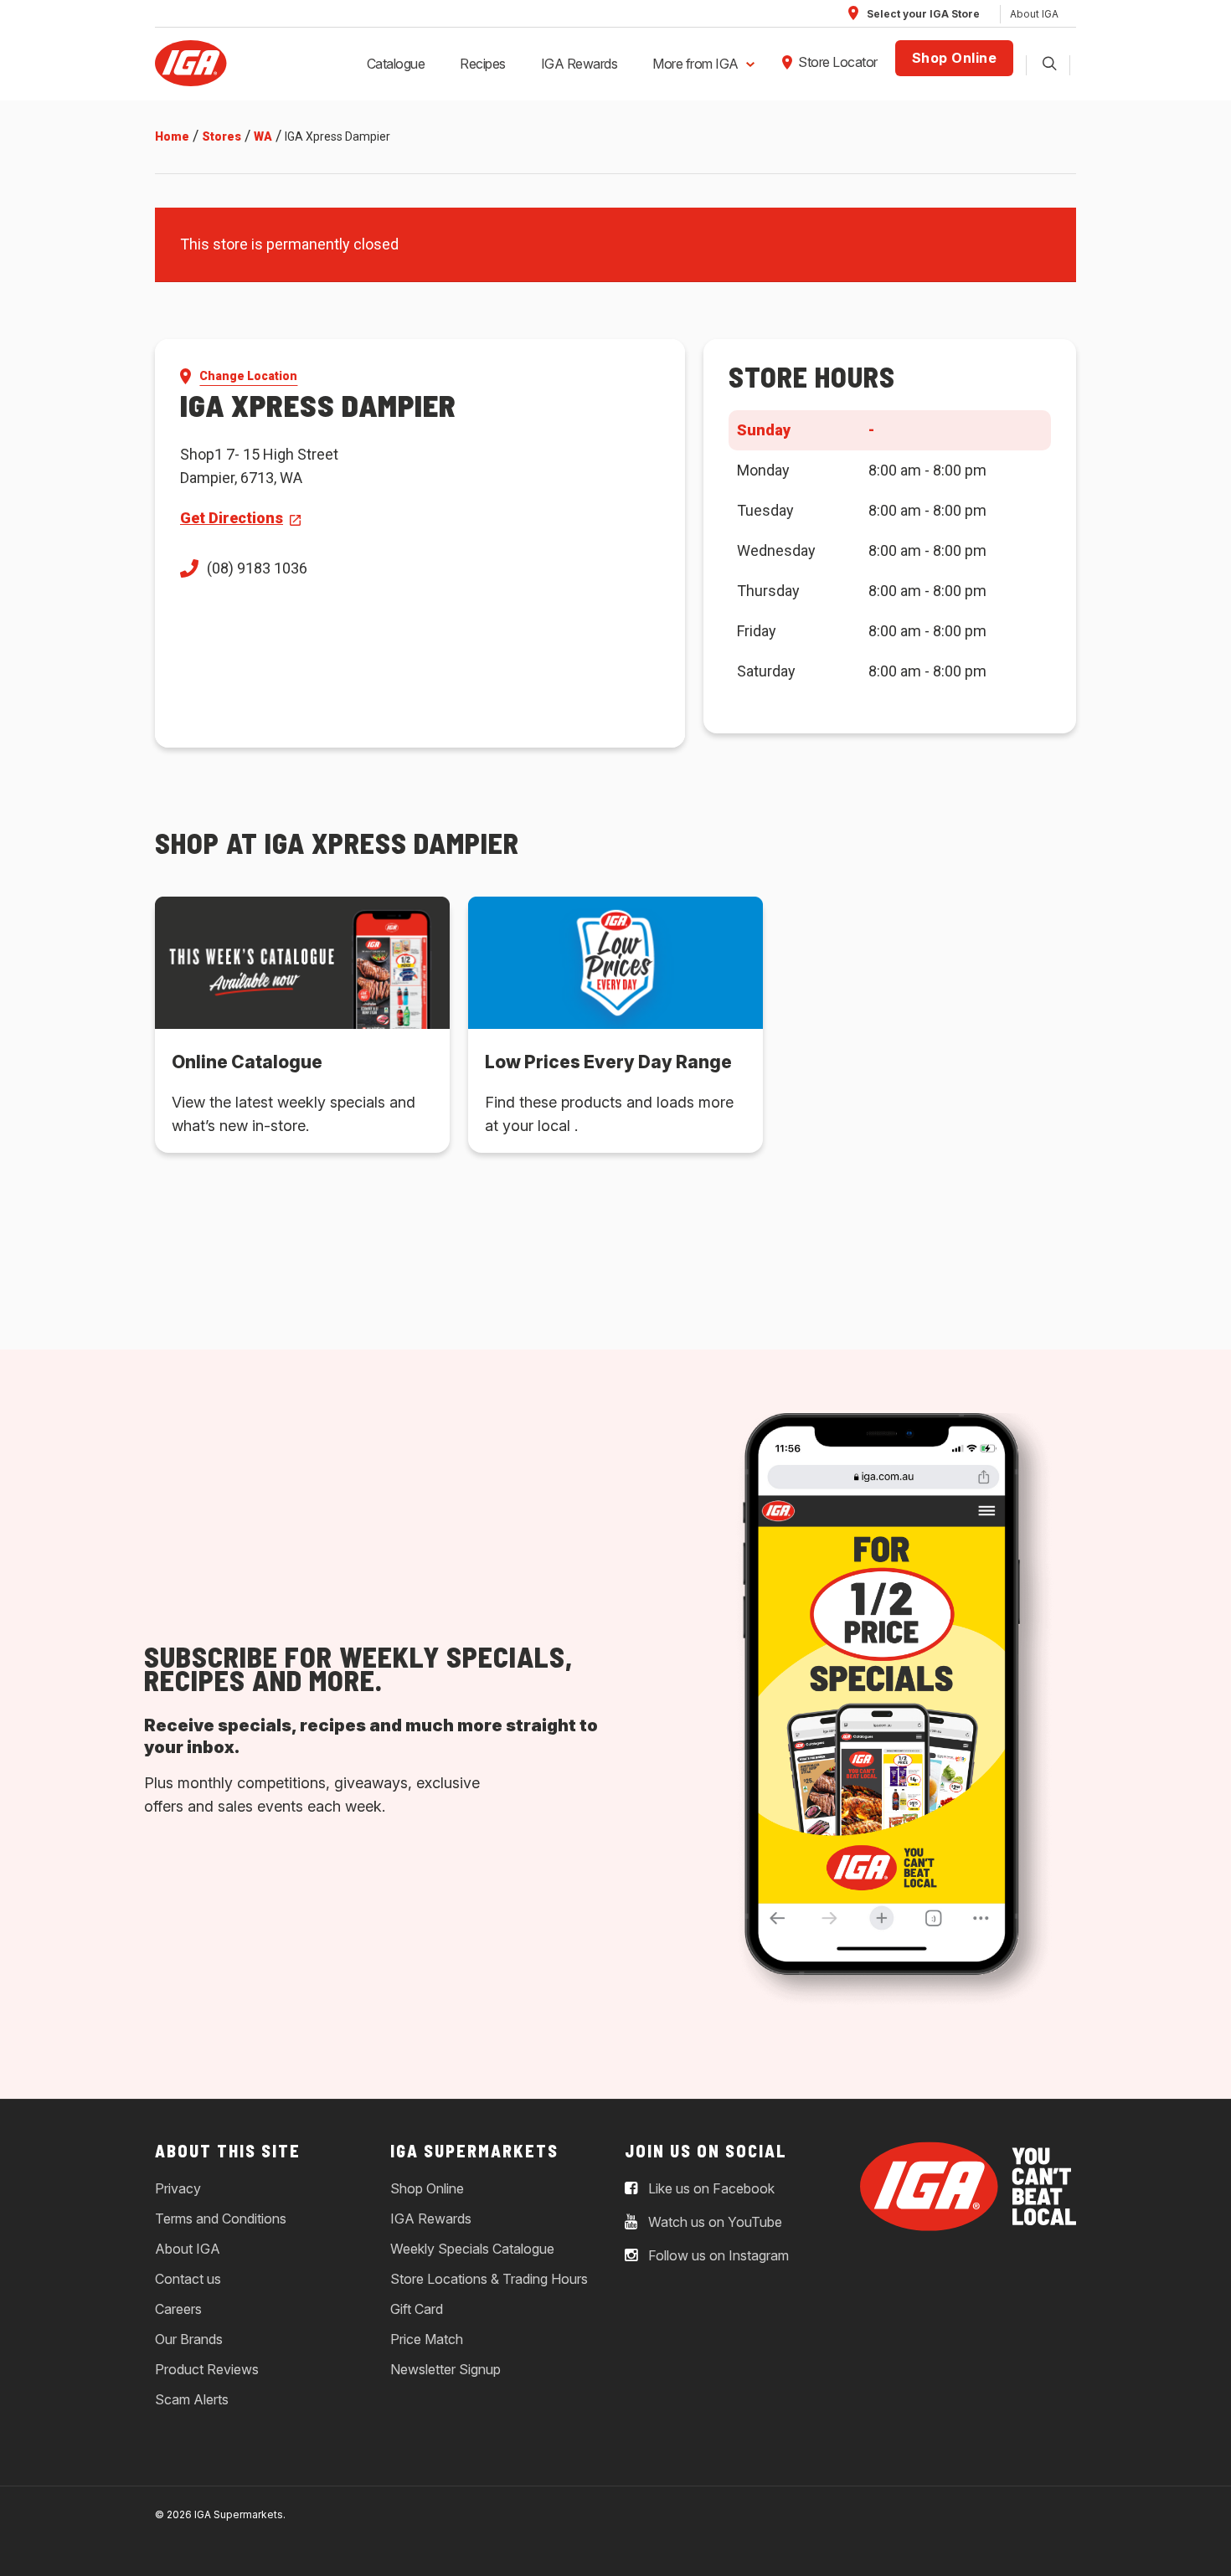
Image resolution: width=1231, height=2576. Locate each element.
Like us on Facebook (710, 2189)
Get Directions (232, 518)
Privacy (178, 2188)
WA (263, 136)
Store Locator (838, 62)
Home (172, 136)
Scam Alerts (192, 2399)
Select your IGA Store (922, 14)
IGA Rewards (579, 64)
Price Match (427, 2339)
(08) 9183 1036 (257, 568)
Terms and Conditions (221, 2219)
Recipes (483, 64)
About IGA (1034, 14)
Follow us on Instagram (717, 2256)
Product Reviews (207, 2369)
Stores (221, 136)
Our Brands (189, 2339)
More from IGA (695, 64)
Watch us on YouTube (713, 2223)
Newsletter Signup (446, 2369)
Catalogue (396, 64)
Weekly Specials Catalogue (472, 2249)
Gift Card (417, 2309)
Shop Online (955, 58)
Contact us (188, 2279)
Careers (178, 2309)
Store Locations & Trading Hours (489, 2279)
